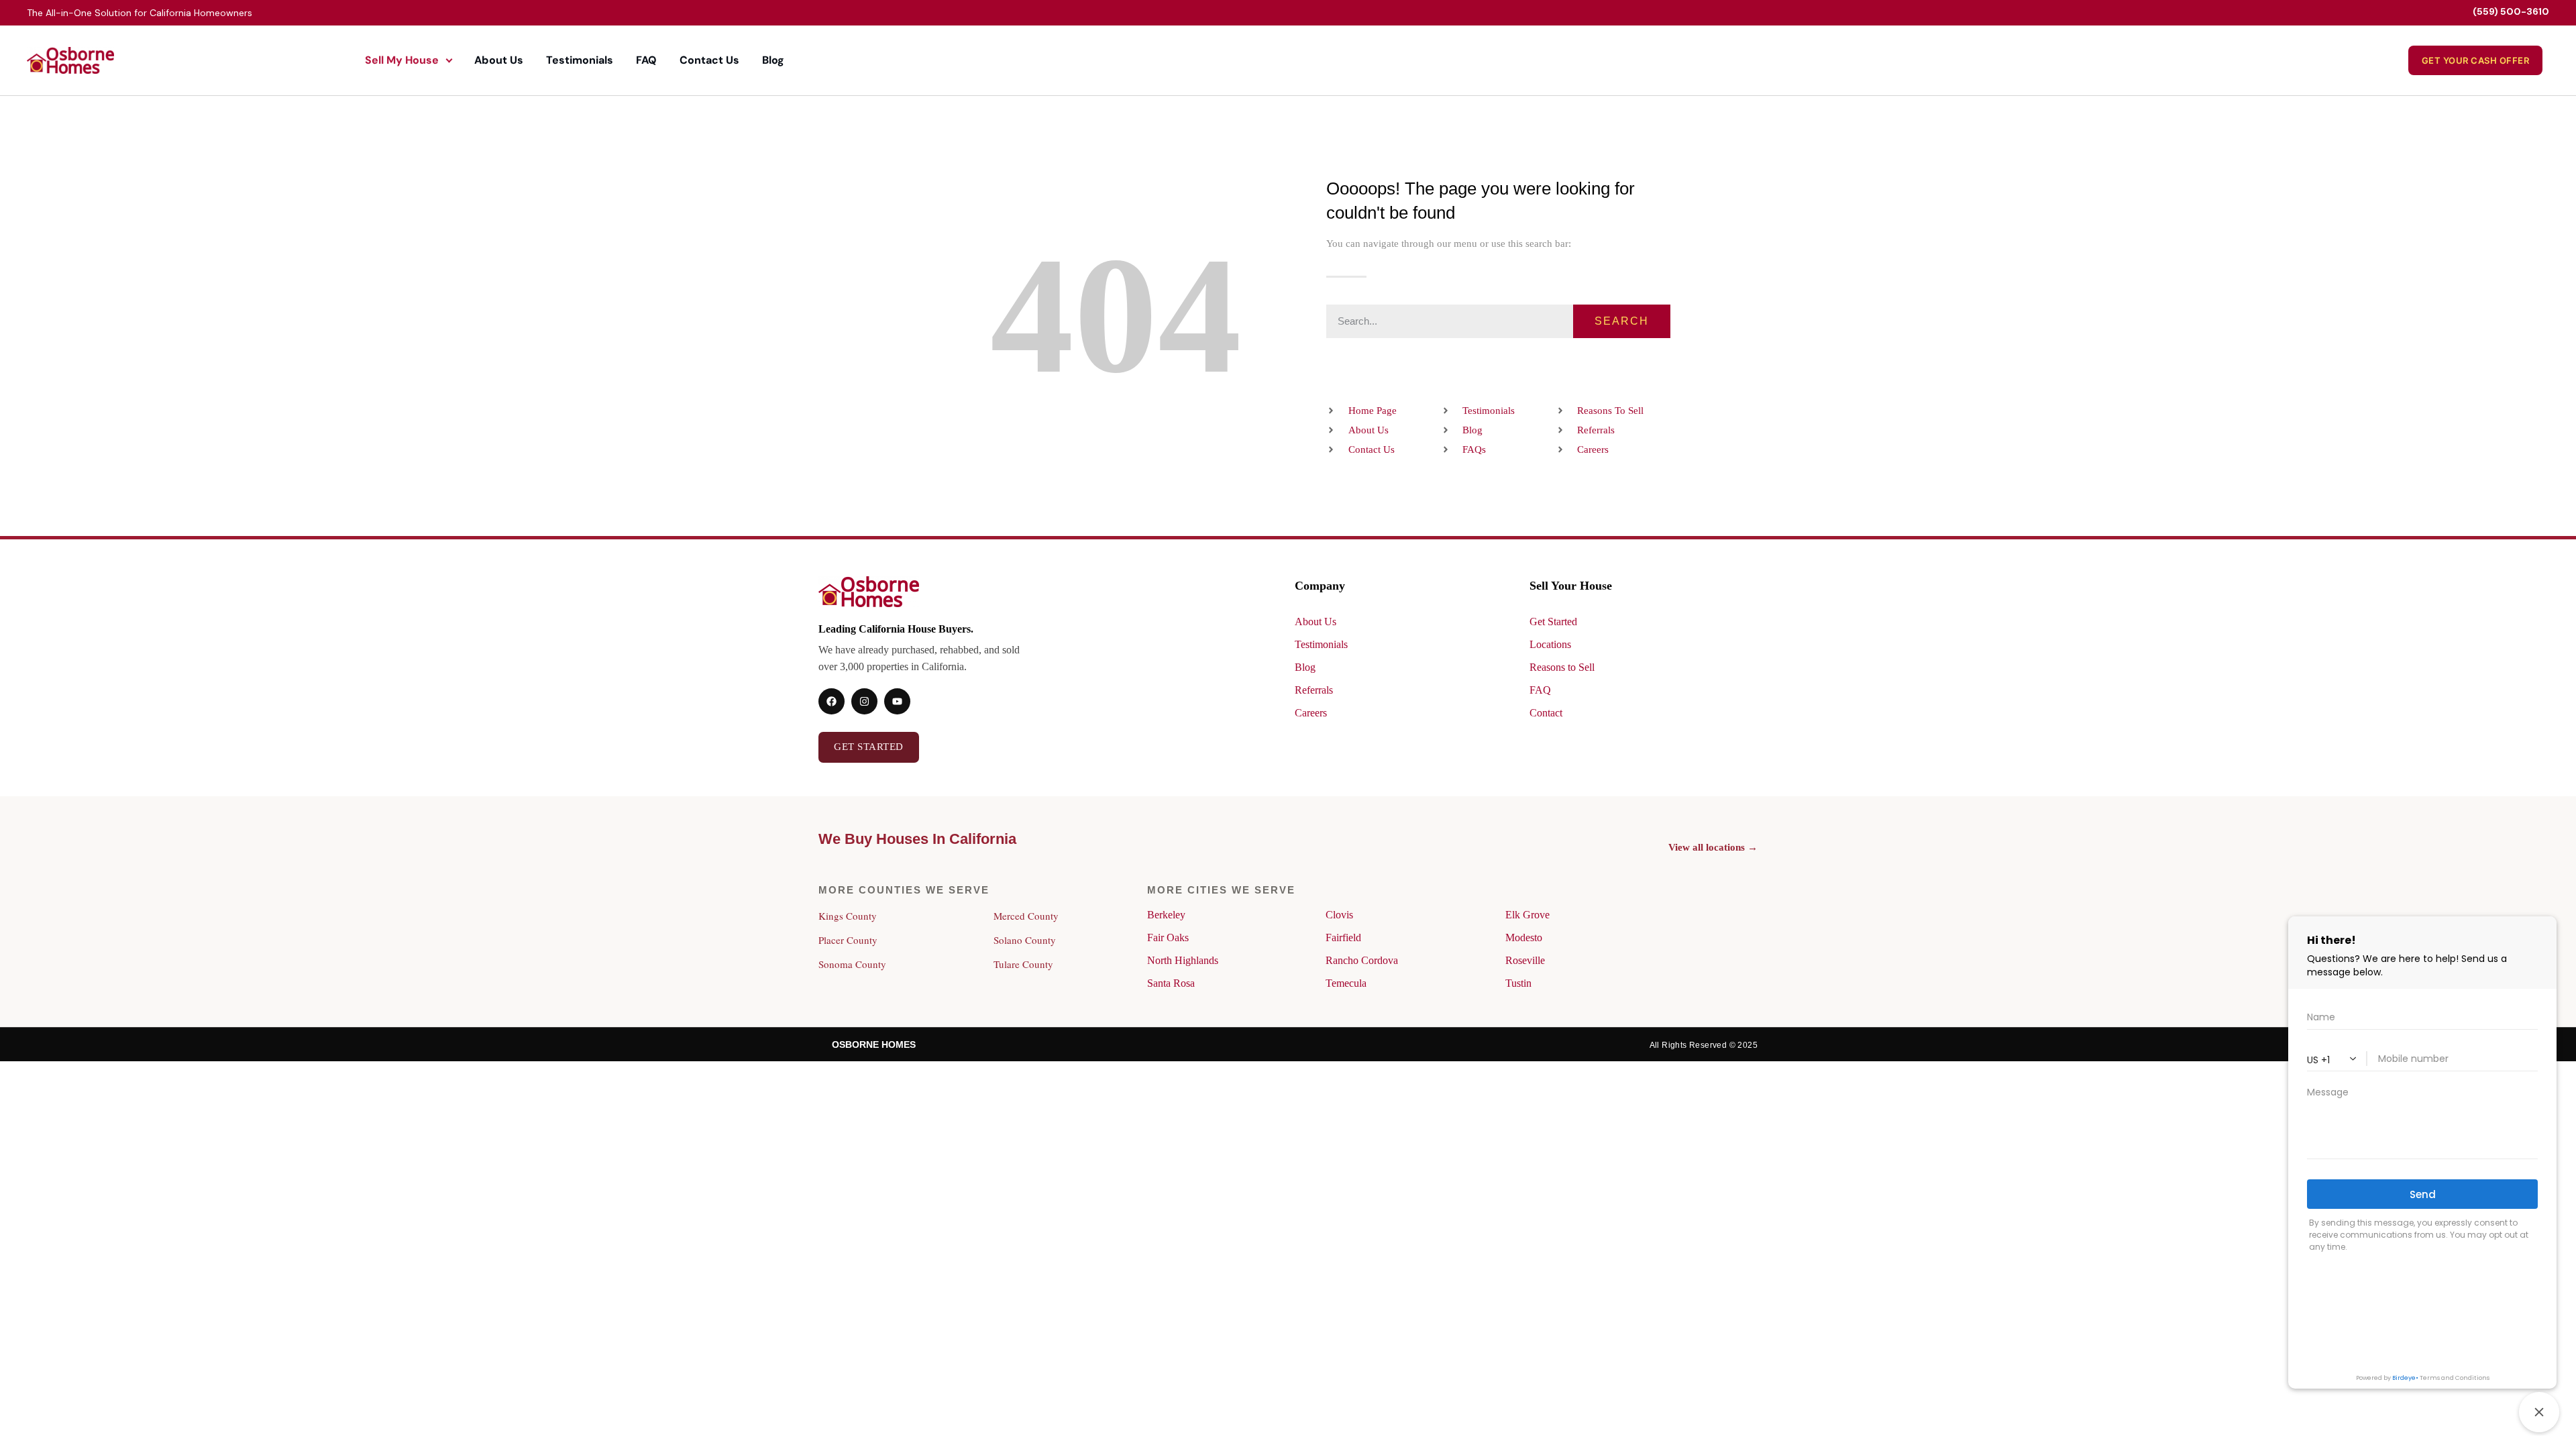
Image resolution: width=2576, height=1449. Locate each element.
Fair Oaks (1168, 937)
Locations (1550, 644)
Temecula (1346, 983)
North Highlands (1183, 960)
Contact (1546, 713)
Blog (773, 60)
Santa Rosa (1171, 983)
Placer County (848, 940)
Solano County (1025, 940)
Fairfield (1343, 937)
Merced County (1026, 916)
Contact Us (709, 60)
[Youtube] (897, 701)
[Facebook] (831, 701)
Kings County (848, 916)
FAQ (646, 60)
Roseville (1525, 960)
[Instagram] (864, 701)
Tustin (1518, 983)
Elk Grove (1527, 915)
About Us (499, 60)
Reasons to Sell (1562, 667)
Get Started (1553, 622)
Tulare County (1023, 964)
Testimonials (580, 60)
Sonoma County (852, 964)
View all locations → (1713, 847)
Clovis (1339, 915)
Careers (1311, 713)
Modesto (1524, 937)
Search (1622, 321)
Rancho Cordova (1362, 960)
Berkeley (1166, 915)
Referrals (1314, 690)
